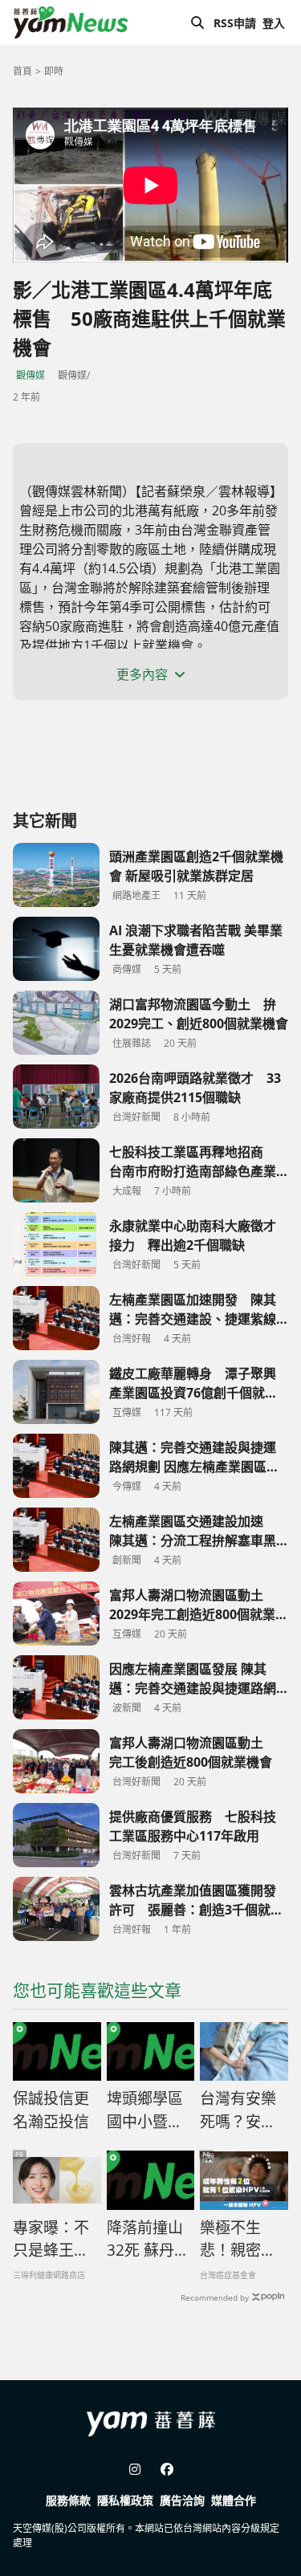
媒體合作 (234, 2500)
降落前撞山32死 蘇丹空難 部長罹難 (148, 2240)
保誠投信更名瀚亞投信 (51, 2110)
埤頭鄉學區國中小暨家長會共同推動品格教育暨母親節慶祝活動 (145, 2110)
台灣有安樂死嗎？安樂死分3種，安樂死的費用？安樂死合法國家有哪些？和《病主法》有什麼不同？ (242, 2110)
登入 (274, 23)
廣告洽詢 (182, 2500)
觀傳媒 (31, 375)
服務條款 (68, 2500)
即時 (54, 71)
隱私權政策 (125, 2500)
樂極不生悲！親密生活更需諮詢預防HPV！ (238, 2240)
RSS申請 (235, 23)
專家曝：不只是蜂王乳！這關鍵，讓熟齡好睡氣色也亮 (51, 2240)
